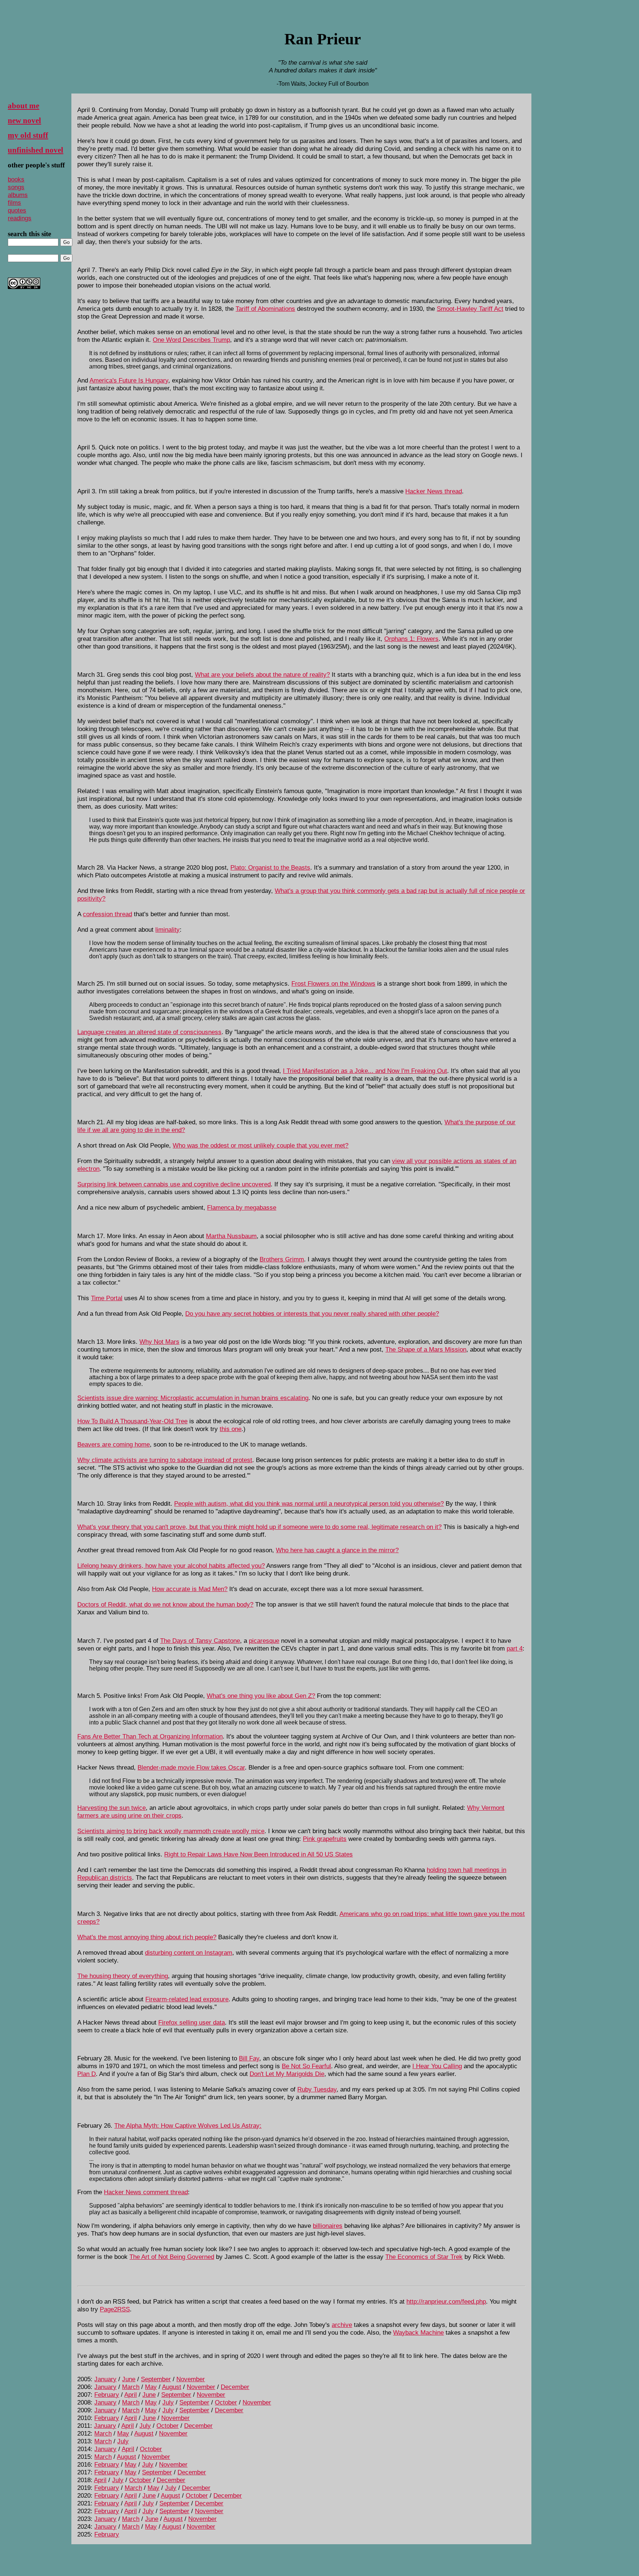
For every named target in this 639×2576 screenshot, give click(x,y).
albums (18, 195)
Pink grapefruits (325, 1839)
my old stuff (28, 135)
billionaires (328, 2226)
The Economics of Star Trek (424, 2257)
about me (23, 106)
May (151, 2387)
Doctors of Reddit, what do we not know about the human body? (165, 1604)
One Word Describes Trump (191, 340)
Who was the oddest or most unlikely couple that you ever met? (261, 1145)
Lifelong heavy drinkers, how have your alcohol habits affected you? (171, 1566)
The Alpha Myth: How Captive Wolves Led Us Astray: (188, 2125)
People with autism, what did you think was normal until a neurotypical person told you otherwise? (309, 1503)
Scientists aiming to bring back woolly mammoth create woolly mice (171, 1831)
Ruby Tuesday (317, 2089)
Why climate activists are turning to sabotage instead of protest (165, 1460)
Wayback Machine (418, 2332)
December (235, 2387)
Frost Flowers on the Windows (333, 983)
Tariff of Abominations (265, 309)
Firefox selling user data (192, 2022)
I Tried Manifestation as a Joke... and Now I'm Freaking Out (365, 1071)
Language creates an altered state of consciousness (149, 1032)
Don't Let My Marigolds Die (287, 2074)
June (129, 2379)
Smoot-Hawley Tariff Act (470, 309)
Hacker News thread (434, 491)
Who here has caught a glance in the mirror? (337, 1550)
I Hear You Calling (437, 2066)
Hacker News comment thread (146, 2192)
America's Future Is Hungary (129, 380)
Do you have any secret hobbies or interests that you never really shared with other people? (312, 1314)
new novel (24, 120)
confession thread (107, 914)
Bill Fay (249, 2058)
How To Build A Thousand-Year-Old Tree (132, 1421)
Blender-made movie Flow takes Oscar (191, 1767)
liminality (168, 930)
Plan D (87, 2074)
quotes (17, 210)
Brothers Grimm (282, 1259)
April (131, 2395)
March (131, 2387)
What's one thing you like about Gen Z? (261, 1696)
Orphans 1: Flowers (411, 639)
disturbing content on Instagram (189, 1953)
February (107, 2395)
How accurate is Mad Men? (190, 1589)
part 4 (515, 1648)
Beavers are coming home (114, 1444)
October (226, 2402)
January (105, 2379)
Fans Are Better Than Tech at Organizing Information (150, 1736)
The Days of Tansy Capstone (200, 1641)
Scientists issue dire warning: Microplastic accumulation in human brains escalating (193, 1398)
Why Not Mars (159, 1342)
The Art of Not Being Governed (172, 2257)
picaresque (264, 1641)
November (191, 2379)
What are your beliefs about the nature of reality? (262, 674)
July (168, 2402)
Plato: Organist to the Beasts (270, 867)
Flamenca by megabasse (242, 1207)
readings (20, 218)
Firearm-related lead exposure (187, 1999)
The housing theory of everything (123, 1976)
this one (231, 1429)
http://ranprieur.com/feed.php (446, 2301)
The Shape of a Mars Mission (426, 1349)
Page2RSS (115, 2309)
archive (342, 2325)
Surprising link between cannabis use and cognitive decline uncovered (174, 1184)
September (156, 2379)
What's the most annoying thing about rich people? (147, 1937)
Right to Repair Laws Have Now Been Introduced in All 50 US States (258, 1854)
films (14, 203)
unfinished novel (35, 150)
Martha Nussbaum (231, 1236)
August (172, 2387)
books (16, 179)
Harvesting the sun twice (111, 1808)
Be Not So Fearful (306, 2066)
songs (16, 187)
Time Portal (107, 1298)
